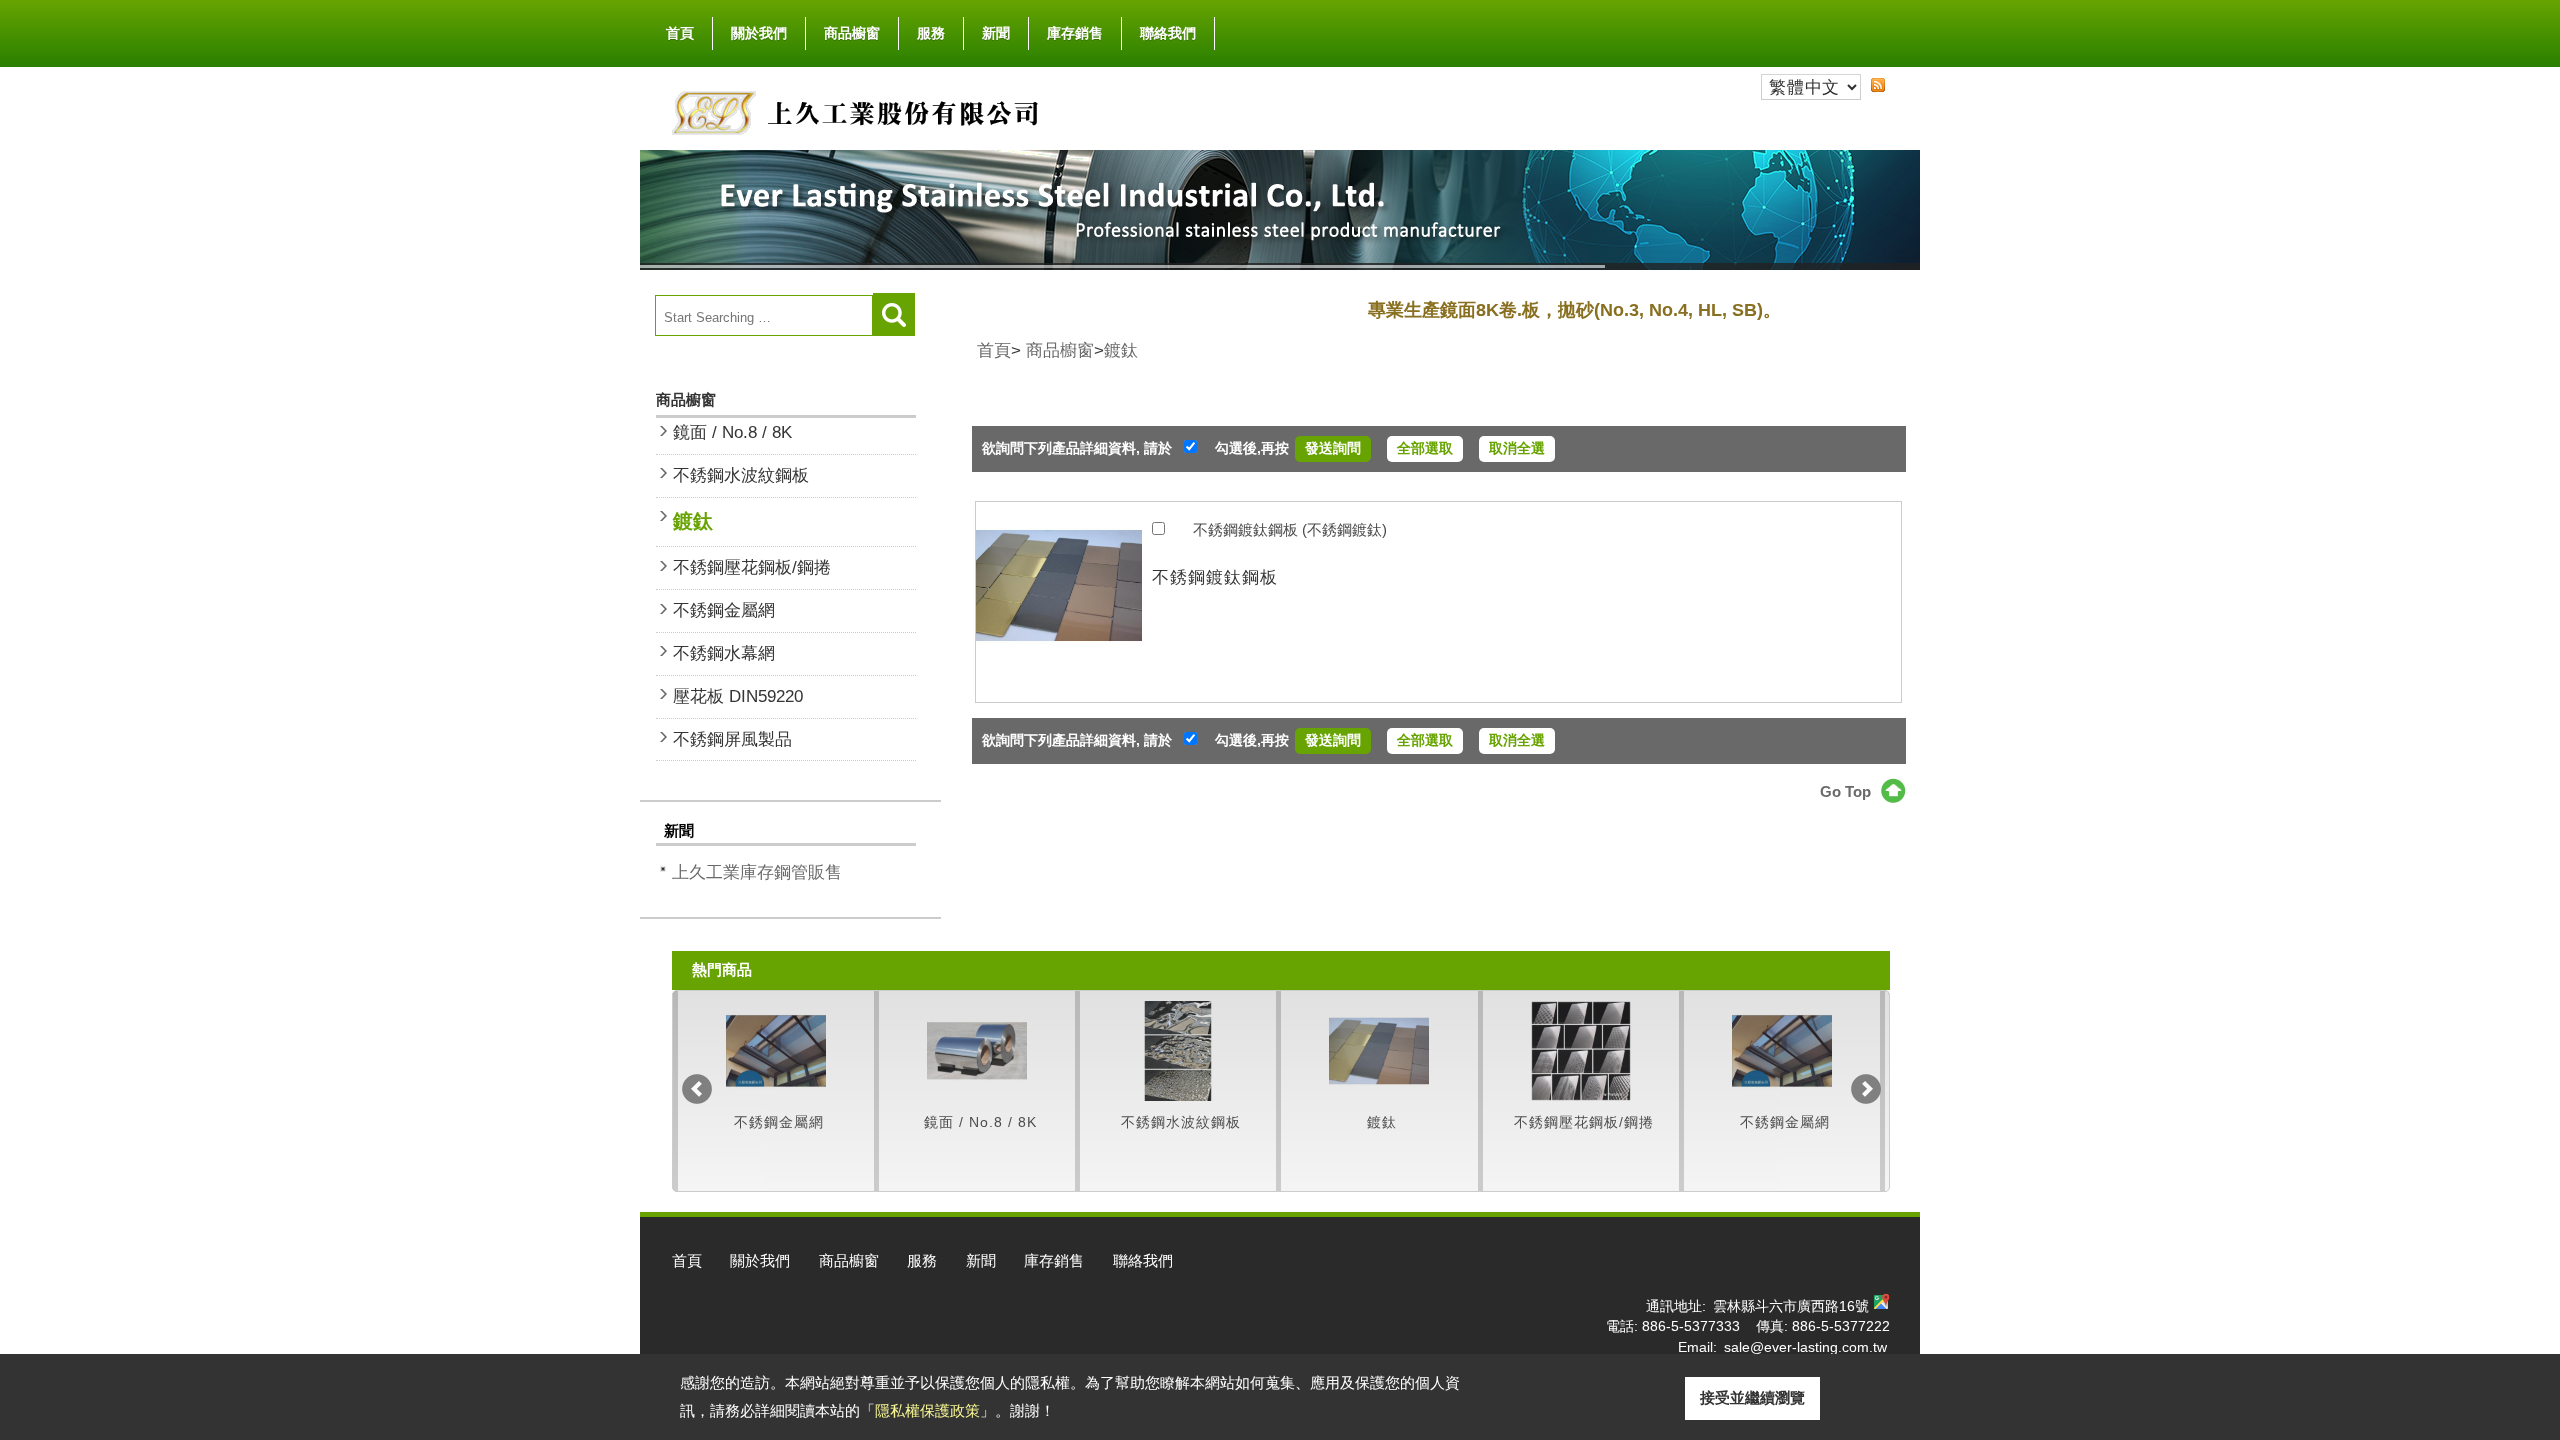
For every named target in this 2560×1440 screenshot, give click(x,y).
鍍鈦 (693, 521)
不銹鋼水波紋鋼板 (741, 475)
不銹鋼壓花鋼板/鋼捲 (752, 567)
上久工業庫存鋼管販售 (757, 872)
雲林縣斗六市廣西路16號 (1791, 1306)
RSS (1878, 85)
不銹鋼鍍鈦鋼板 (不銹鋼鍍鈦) (1290, 529)
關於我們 (759, 33)
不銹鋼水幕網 (724, 653)
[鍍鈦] (1178, 1051)
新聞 (996, 33)
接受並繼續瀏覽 (1752, 1397)
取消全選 (1517, 448)
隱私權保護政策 (927, 1410)
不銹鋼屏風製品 (732, 739)
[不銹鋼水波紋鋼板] (977, 1051)
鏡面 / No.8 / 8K (732, 432)
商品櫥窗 (852, 33)
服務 (931, 33)
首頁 (680, 33)
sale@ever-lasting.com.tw (1805, 1347)
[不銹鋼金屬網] (1581, 1051)
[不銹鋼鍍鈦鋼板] (1059, 602)
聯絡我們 (1168, 33)
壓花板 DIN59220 (738, 696)
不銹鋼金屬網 (724, 610)
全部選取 (1425, 448)
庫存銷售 (1075, 33)
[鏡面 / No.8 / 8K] (776, 1051)
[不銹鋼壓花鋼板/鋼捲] (1379, 1051)
